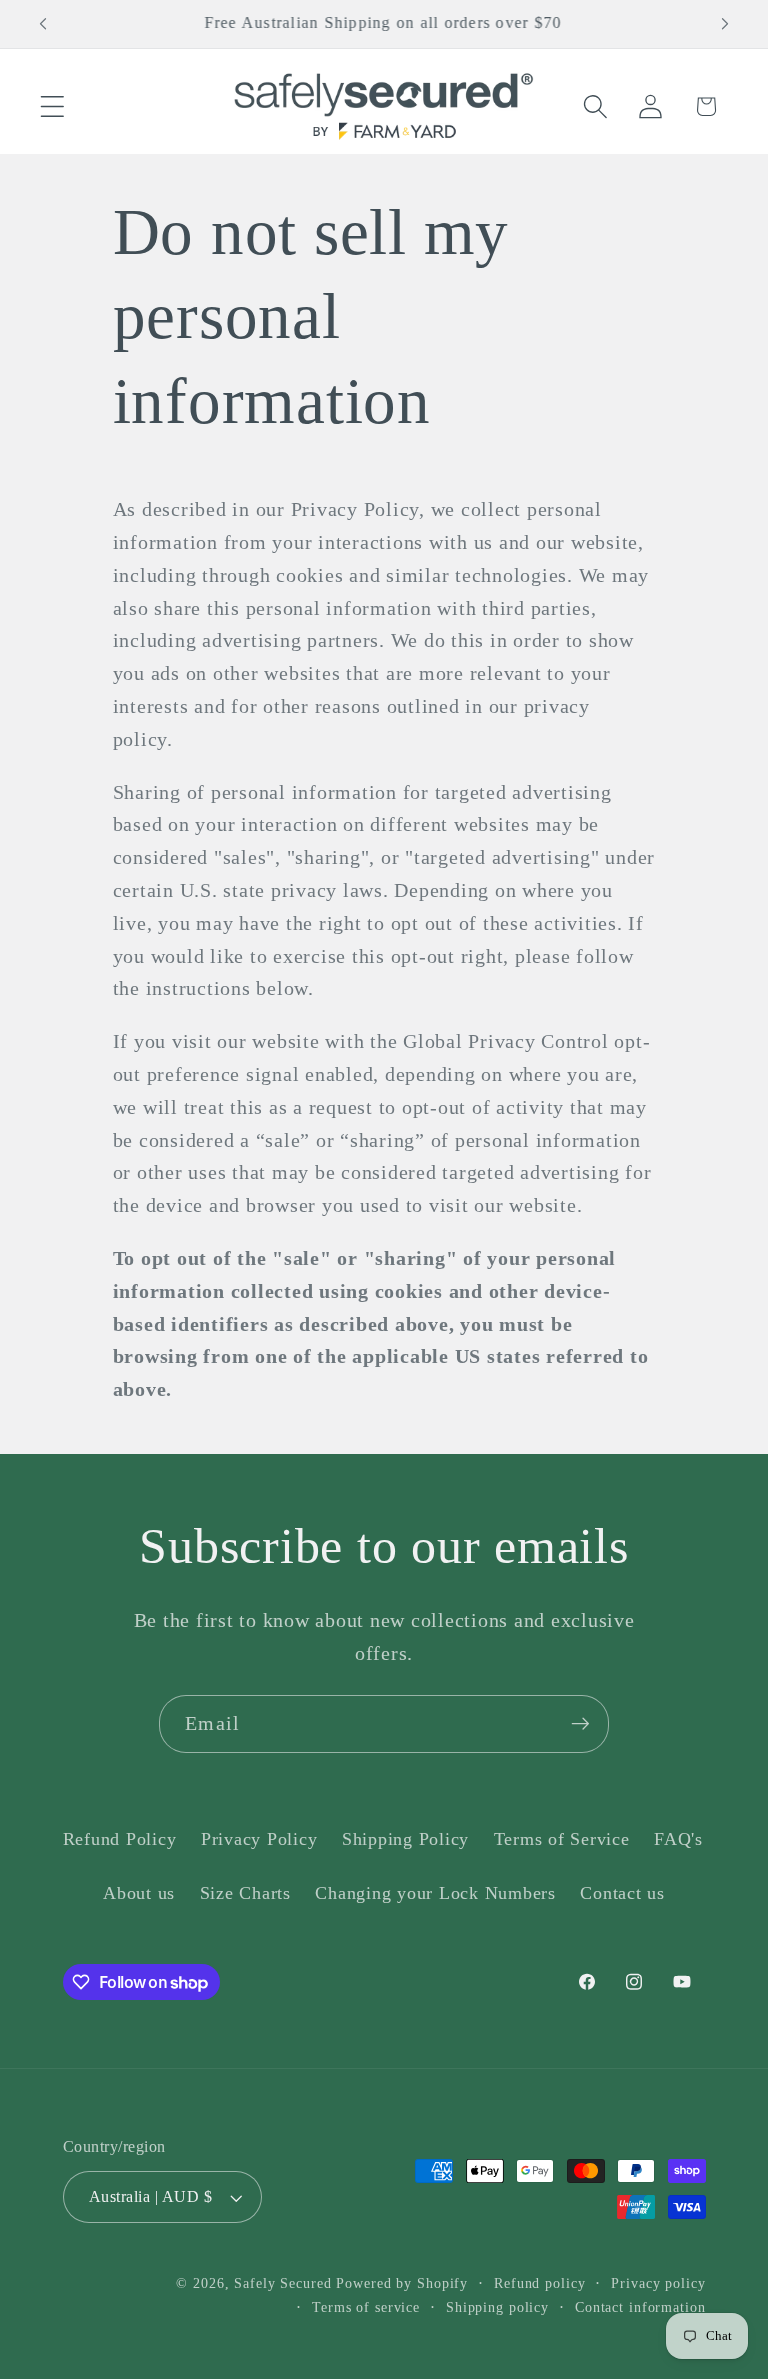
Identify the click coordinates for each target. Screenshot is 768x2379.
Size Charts (245, 1893)
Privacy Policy (259, 1839)
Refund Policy (120, 1839)
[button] (52, 106)
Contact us (622, 1893)
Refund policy (539, 2283)
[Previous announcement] (43, 24)
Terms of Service (562, 1839)
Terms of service (366, 2307)
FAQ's (678, 1839)
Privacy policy (658, 2283)
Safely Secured (282, 2283)
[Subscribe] (580, 1724)
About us (139, 1893)
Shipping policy (497, 2307)
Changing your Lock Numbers (435, 1893)
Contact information (640, 2307)
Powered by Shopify (402, 2283)
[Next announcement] (725, 24)
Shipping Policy (405, 1839)
